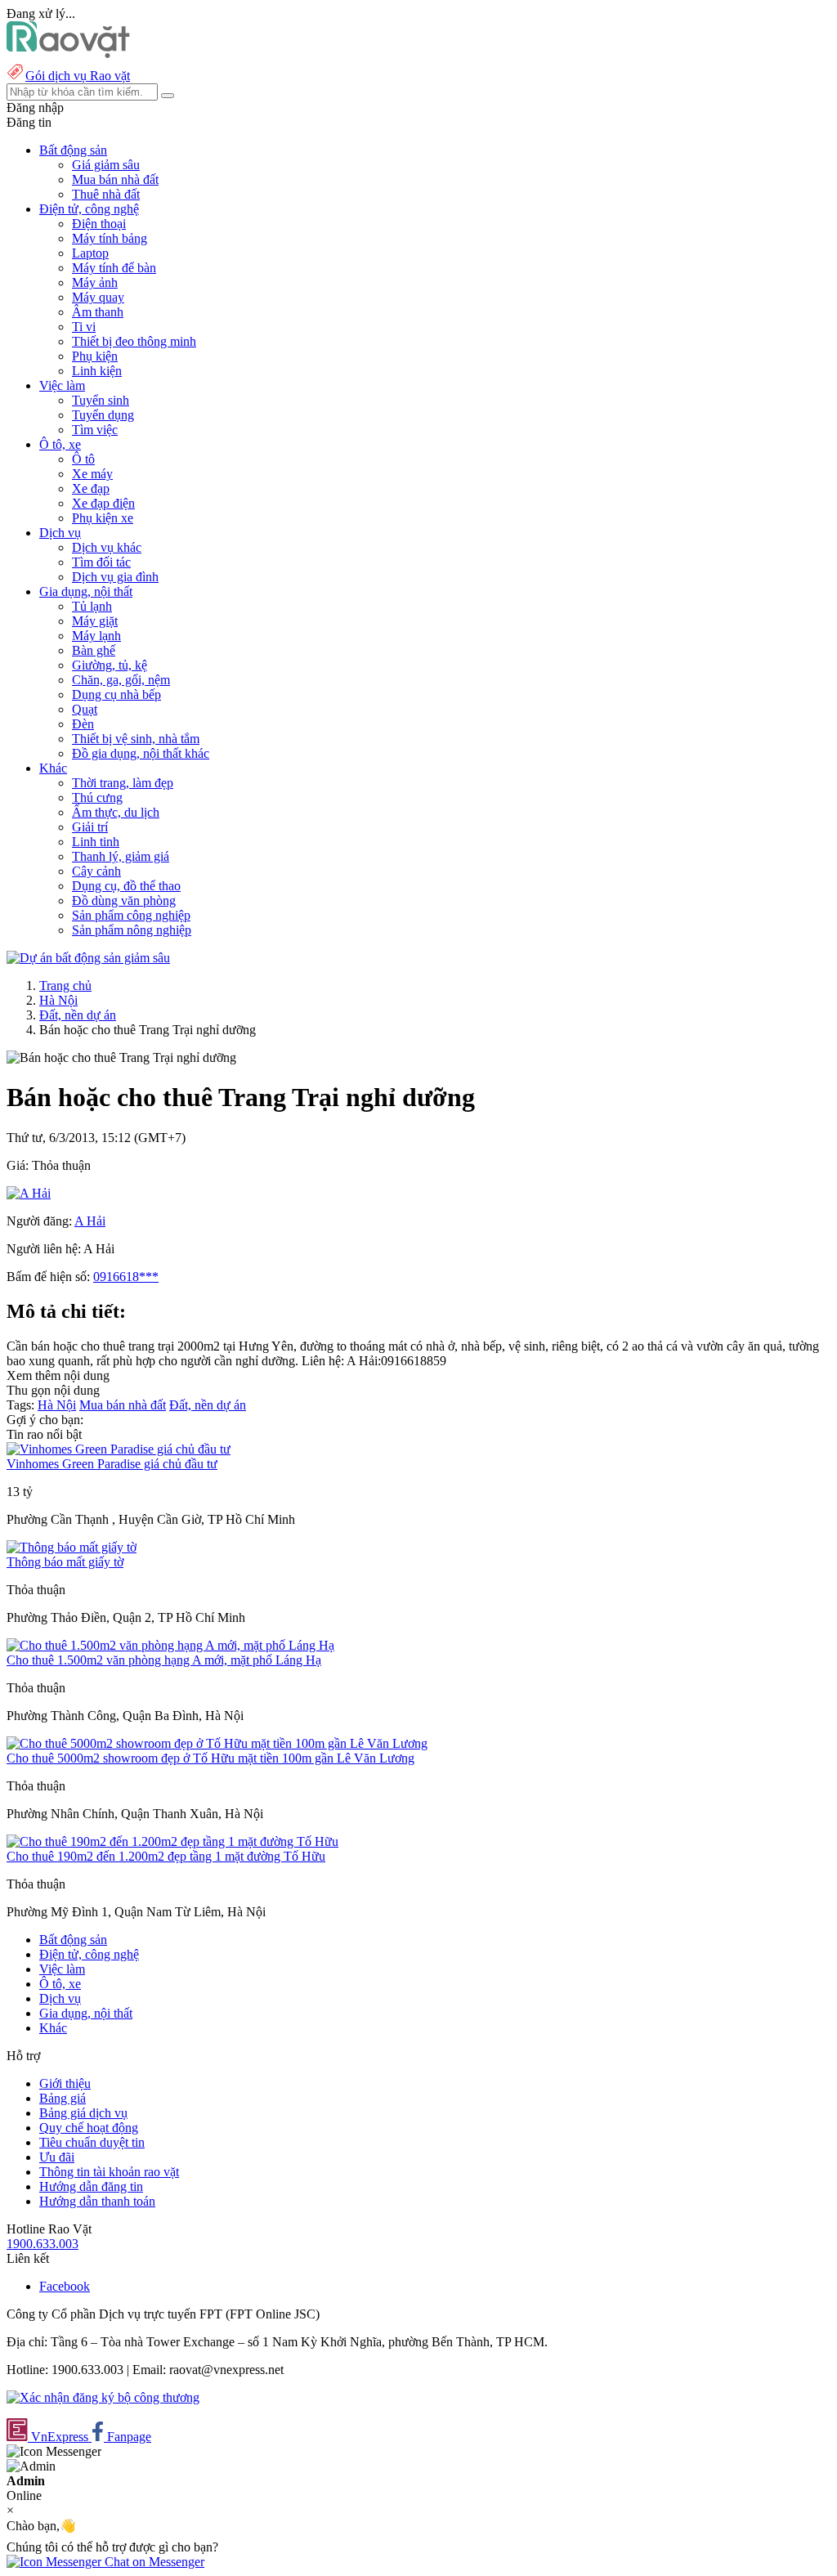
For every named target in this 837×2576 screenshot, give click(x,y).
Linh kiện (97, 371)
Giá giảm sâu (106, 165)
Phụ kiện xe (103, 518)
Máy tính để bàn (114, 268)
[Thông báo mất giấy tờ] (72, 1547)
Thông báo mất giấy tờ (65, 1562)
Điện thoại (99, 224)
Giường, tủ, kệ (110, 665)
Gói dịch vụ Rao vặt (78, 76)
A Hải (90, 1221)
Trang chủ (65, 986)
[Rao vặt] (68, 54)
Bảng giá (63, 2098)
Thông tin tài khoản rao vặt (109, 2172)
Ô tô (83, 459)
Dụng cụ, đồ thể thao (126, 886)
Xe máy (92, 474)
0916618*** (126, 1277)
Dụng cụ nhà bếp (116, 694)
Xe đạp (91, 488)
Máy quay (98, 297)
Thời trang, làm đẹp (123, 783)
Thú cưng (97, 797)
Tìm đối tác (101, 562)
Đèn (83, 724)
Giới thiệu (65, 2083)
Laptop (90, 253)
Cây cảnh (96, 871)
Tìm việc (95, 430)
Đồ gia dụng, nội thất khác (141, 753)
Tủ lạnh (92, 606)
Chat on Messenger (153, 2562)
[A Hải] (29, 1193)
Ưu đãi (57, 2157)
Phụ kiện (95, 356)
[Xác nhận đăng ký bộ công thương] (103, 2397)
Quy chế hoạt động (89, 2128)
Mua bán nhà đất (115, 179)
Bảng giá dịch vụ (83, 2113)
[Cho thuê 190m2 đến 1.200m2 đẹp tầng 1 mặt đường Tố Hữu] (172, 1841)
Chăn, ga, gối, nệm (121, 680)
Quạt (85, 709)
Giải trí (90, 827)
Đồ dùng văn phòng (124, 900)
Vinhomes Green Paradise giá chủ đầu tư (112, 1464)
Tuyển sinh (101, 400)
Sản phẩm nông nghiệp (132, 930)
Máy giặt (95, 621)
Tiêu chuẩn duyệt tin (92, 2142)
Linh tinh (96, 842)
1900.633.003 (43, 2244)
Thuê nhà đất (106, 194)
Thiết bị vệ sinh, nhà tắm (136, 739)
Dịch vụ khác (107, 547)
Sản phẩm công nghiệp (131, 915)
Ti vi (84, 327)
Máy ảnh (95, 282)
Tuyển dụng (103, 415)
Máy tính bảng (110, 238)
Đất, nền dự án (78, 1015)
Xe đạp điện (103, 503)
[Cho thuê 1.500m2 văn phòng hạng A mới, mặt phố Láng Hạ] (170, 1645)
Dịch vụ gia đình (115, 577)
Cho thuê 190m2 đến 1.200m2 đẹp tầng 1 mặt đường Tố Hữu (166, 1856)
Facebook (65, 2286)
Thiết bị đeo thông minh (134, 341)
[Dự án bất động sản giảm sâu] (88, 958)
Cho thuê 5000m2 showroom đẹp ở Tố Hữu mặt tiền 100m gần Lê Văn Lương (210, 1758)
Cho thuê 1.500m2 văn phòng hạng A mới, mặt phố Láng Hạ (164, 1660)
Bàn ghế (94, 650)
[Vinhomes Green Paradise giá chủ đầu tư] (119, 1449)
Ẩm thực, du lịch (116, 812)
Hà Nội (58, 1000)
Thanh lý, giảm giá (121, 856)
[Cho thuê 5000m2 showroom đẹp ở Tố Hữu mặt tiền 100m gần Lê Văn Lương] (217, 1743)
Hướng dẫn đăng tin (91, 2186)
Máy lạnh (96, 636)
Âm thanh (98, 312)
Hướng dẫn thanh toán (97, 2201)
